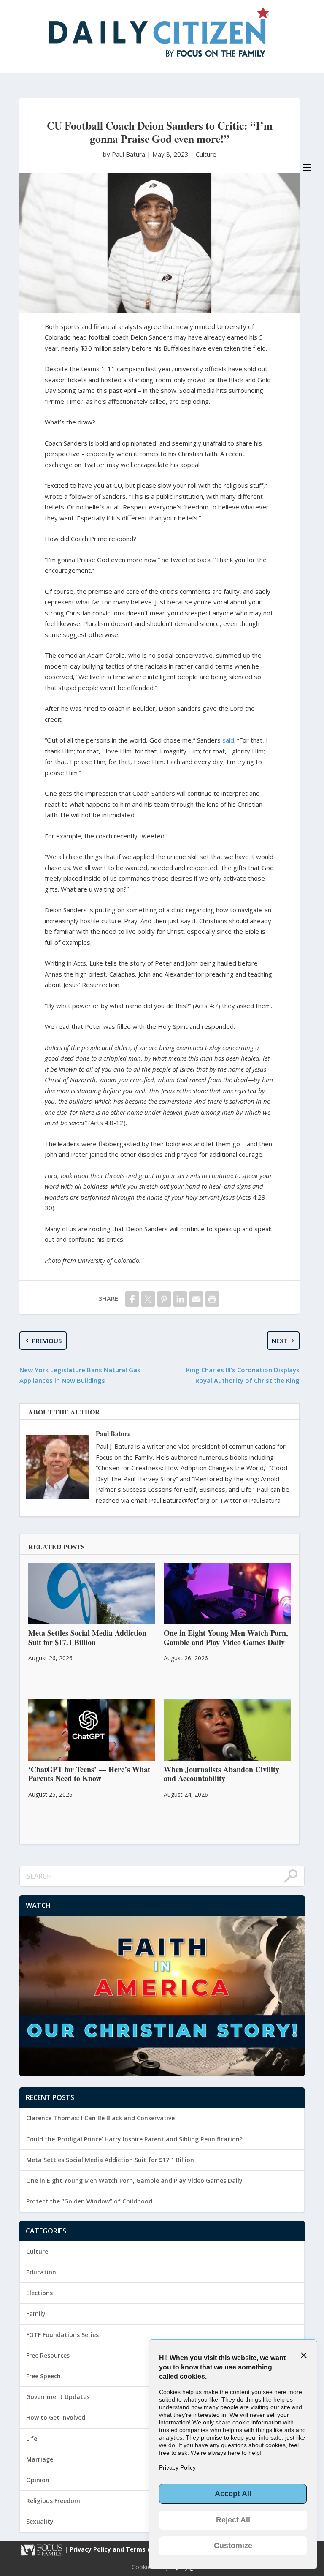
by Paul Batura (125, 154)
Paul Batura (113, 1433)
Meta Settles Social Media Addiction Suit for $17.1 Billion (110, 2160)
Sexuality (40, 2521)
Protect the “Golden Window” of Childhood (89, 2201)
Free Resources (48, 2355)
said (228, 740)
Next (280, 1341)
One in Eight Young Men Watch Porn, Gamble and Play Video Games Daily (134, 2180)
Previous (47, 1341)
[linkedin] (180, 1299)
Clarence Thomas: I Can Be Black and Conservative (100, 2118)
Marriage (40, 2459)
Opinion (38, 2480)
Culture (206, 154)
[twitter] (148, 1299)
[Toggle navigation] (307, 167)
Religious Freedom (53, 2501)
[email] (196, 1299)
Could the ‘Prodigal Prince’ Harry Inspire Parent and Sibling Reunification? (134, 2139)
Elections (39, 2293)
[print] (212, 1299)
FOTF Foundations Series (62, 2335)
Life (32, 2439)
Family (36, 2314)
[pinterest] (164, 1299)
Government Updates (58, 2397)
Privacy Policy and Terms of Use (119, 2549)
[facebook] (132, 1299)
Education (41, 2272)
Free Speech (43, 2376)
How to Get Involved (56, 2417)
